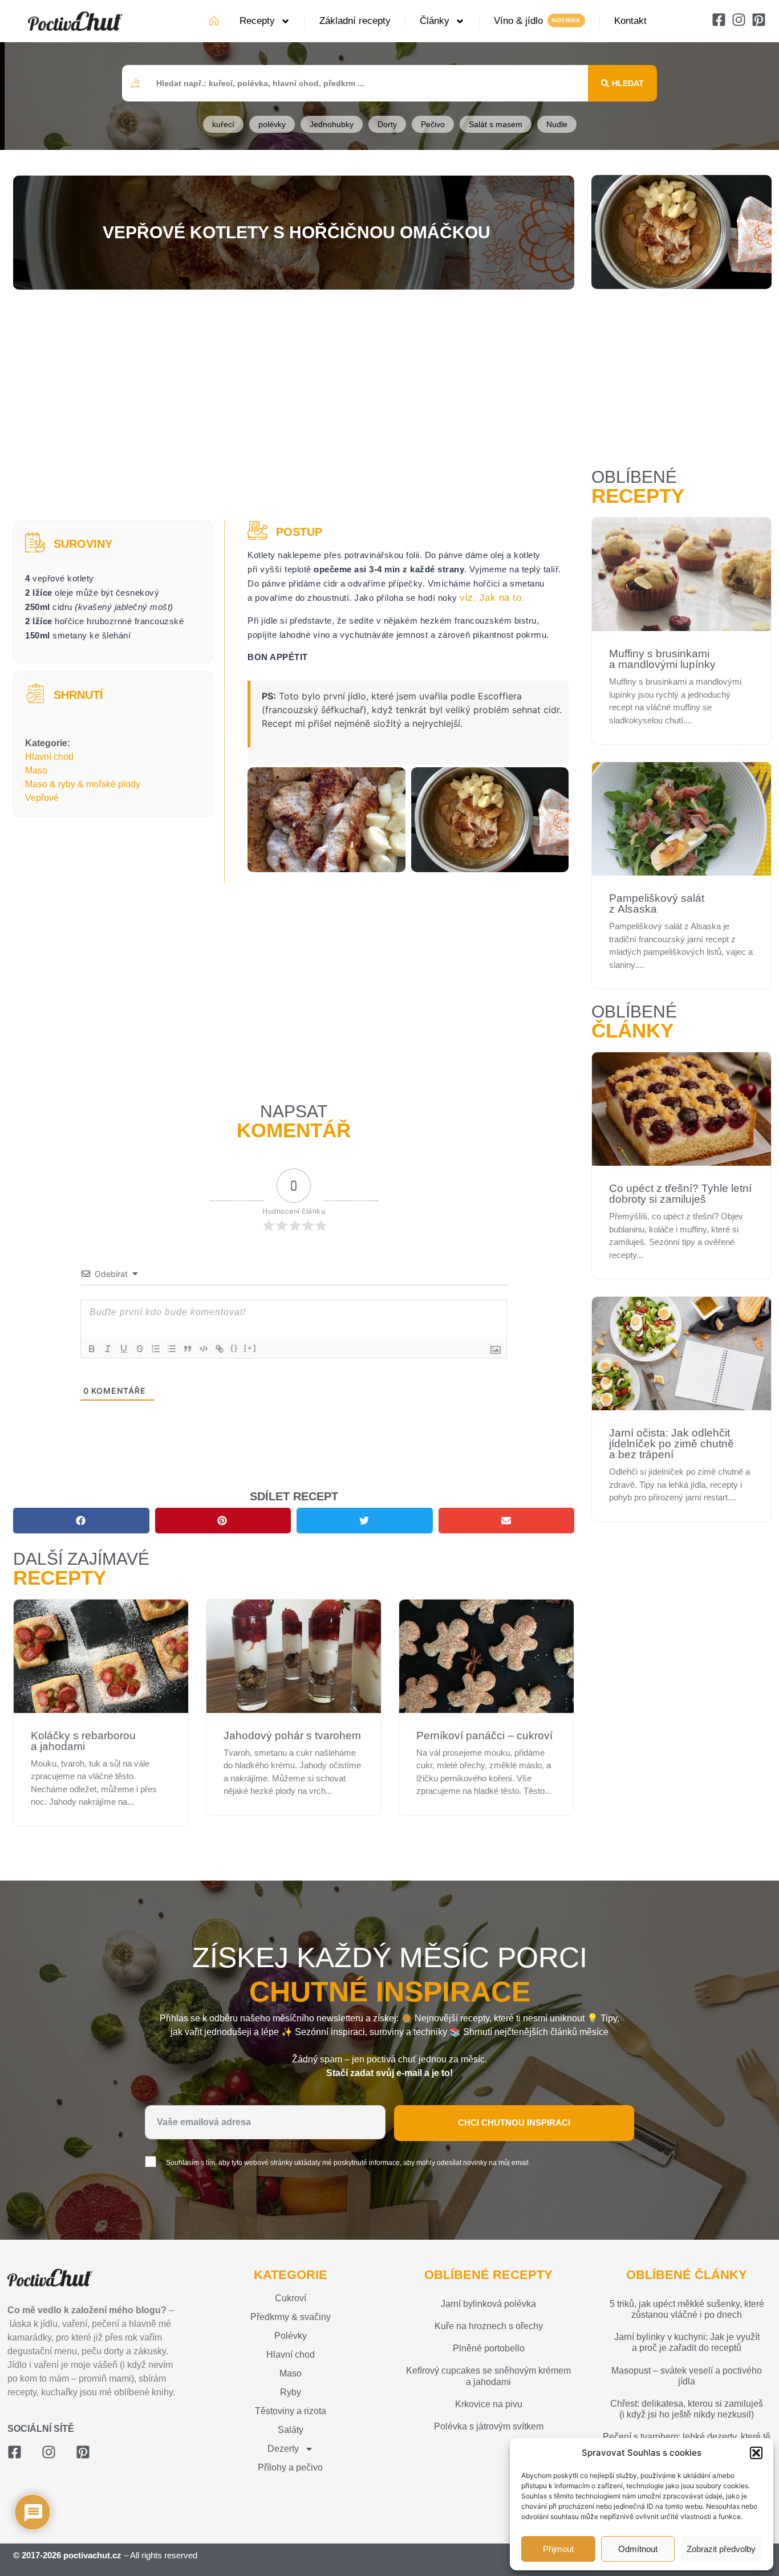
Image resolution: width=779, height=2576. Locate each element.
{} (234, 1348)
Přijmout (558, 2549)
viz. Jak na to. (492, 598)
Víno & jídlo (518, 21)
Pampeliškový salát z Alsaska (657, 904)
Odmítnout (638, 2549)
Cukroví (291, 2298)
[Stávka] (140, 1349)
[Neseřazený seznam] (172, 1349)
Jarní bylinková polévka (488, 2304)
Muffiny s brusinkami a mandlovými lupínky (662, 659)
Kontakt (630, 21)
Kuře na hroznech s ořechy (489, 2326)
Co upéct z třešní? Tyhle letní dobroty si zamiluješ (680, 1194)
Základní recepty (355, 21)
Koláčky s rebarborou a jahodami (83, 1741)
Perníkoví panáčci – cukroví (484, 1735)
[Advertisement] (294, 406)
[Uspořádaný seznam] (156, 1349)
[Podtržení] (124, 1349)
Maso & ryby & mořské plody (83, 784)
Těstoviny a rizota (291, 2411)
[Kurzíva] (108, 1349)
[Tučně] (92, 1349)
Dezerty (283, 2449)
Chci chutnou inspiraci (514, 2123)
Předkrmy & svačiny (291, 2317)
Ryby (291, 2392)
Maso (36, 770)
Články (435, 21)
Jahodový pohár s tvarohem (292, 1735)
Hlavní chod (49, 757)
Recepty (257, 21)
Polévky (291, 2336)
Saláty (291, 2430)
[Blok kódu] (204, 1349)
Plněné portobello (489, 2348)
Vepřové (42, 798)
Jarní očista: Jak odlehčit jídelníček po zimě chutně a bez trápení (672, 1444)
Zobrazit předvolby (721, 2549)
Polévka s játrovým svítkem (489, 2426)
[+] (250, 1348)
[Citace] (188, 1349)
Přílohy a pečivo (290, 2467)
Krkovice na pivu (489, 2404)
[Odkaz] (220, 1349)
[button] (756, 2453)
